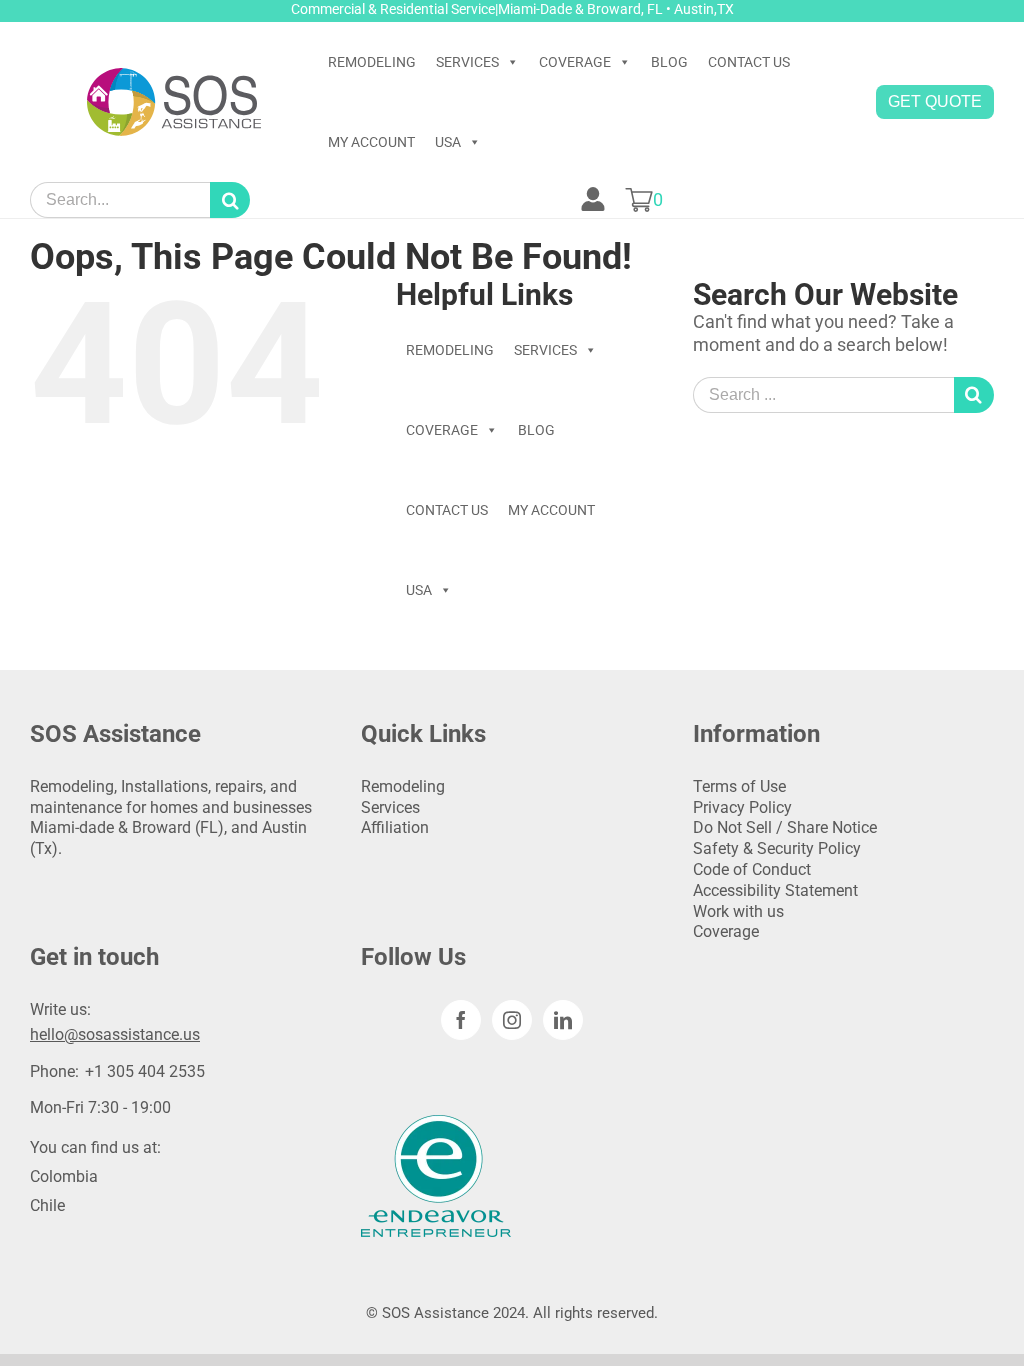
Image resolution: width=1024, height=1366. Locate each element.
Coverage (726, 931)
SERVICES (467, 62)
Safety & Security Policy (777, 848)
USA (448, 142)
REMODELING (372, 62)
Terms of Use (739, 786)
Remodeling (403, 786)
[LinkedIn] (563, 1020)
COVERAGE (575, 62)
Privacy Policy (742, 807)
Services (390, 807)
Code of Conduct (752, 869)
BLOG (669, 62)
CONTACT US (749, 62)
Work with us (738, 911)
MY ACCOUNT (371, 142)
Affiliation (395, 827)
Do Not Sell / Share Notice (785, 827)
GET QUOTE (935, 101)
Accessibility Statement (775, 890)
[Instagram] (512, 1020)
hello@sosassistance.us (115, 1034)
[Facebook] (461, 1020)
